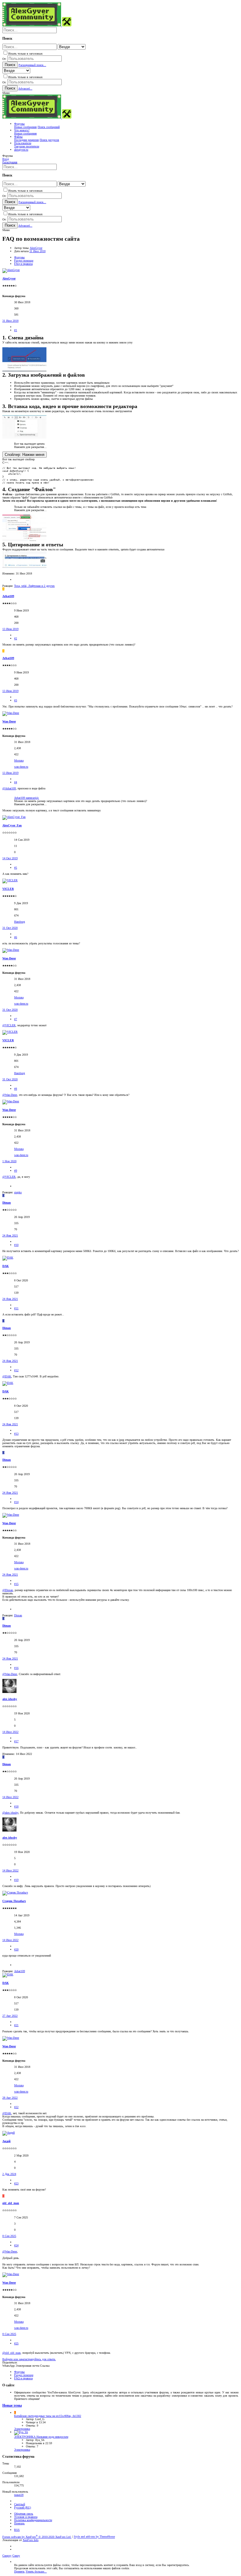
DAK (6, 1266)
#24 (16, 2245)
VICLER (8, 889)
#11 (16, 1308)
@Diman (8, 1590)
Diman (7, 1203)
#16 (16, 1668)
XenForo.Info (31, 2540)
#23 (16, 2183)
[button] (6, 93)
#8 (16, 1089)
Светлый (20, 2504)
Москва (19, 760)
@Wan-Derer (10, 1095)
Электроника (22, 2429)
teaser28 (19, 2495)
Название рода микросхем (41, 2437)
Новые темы (12, 2406)
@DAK (7, 1376)
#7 (16, 1019)
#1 (16, 330)
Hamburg (20, 922)
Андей (6, 2141)
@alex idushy (10, 1813)
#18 (16, 1806)
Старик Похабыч (14, 1901)
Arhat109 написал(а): (27, 798)
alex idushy (10, 1699)
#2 (16, 638)
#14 (16, 1502)
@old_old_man (11, 2353)
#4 (16, 782)
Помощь (19, 2523)
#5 (16, 868)
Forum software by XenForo (37, 2537)
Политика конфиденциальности (33, 2520)
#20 (16, 1949)
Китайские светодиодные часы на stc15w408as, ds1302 (48, 2416)
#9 (16, 1171)
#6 (16, 937)
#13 (16, 1434)
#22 (16, 2107)
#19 (16, 1880)
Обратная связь (24, 2514)
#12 (16, 1370)
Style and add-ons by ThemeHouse (94, 2537)
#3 (16, 700)
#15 (16, 1584)
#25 (16, 2343)
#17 (16, 1741)
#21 (16, 2025)
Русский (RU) (22, 2507)
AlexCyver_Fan (12, 825)
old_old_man (11, 2203)
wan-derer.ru (21, 767)
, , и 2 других (34, 586)
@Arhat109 (9, 788)
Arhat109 (8, 596)
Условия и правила (26, 2517)
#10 (16, 1245)
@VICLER (9, 1025)
